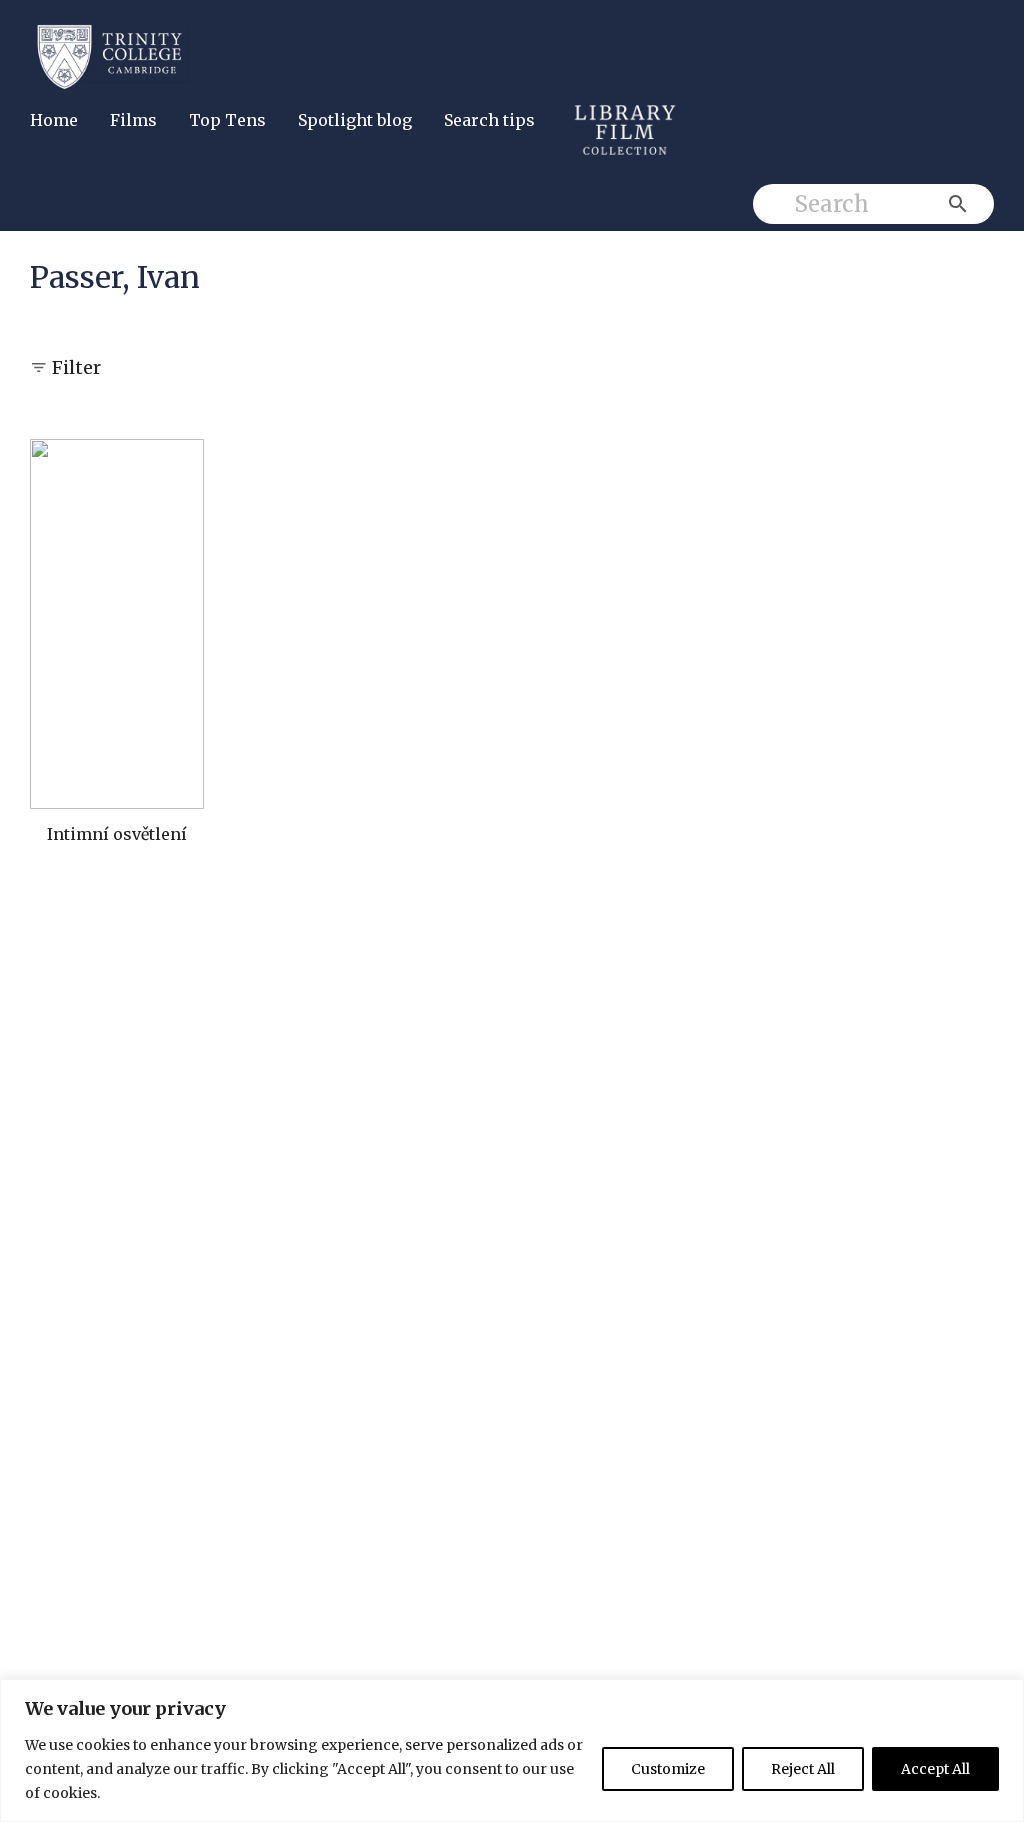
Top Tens (227, 120)
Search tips (489, 120)
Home (54, 120)
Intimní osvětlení (117, 834)
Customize (668, 1769)
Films (133, 120)
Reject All (803, 1769)
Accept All (935, 1769)
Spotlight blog (355, 120)
